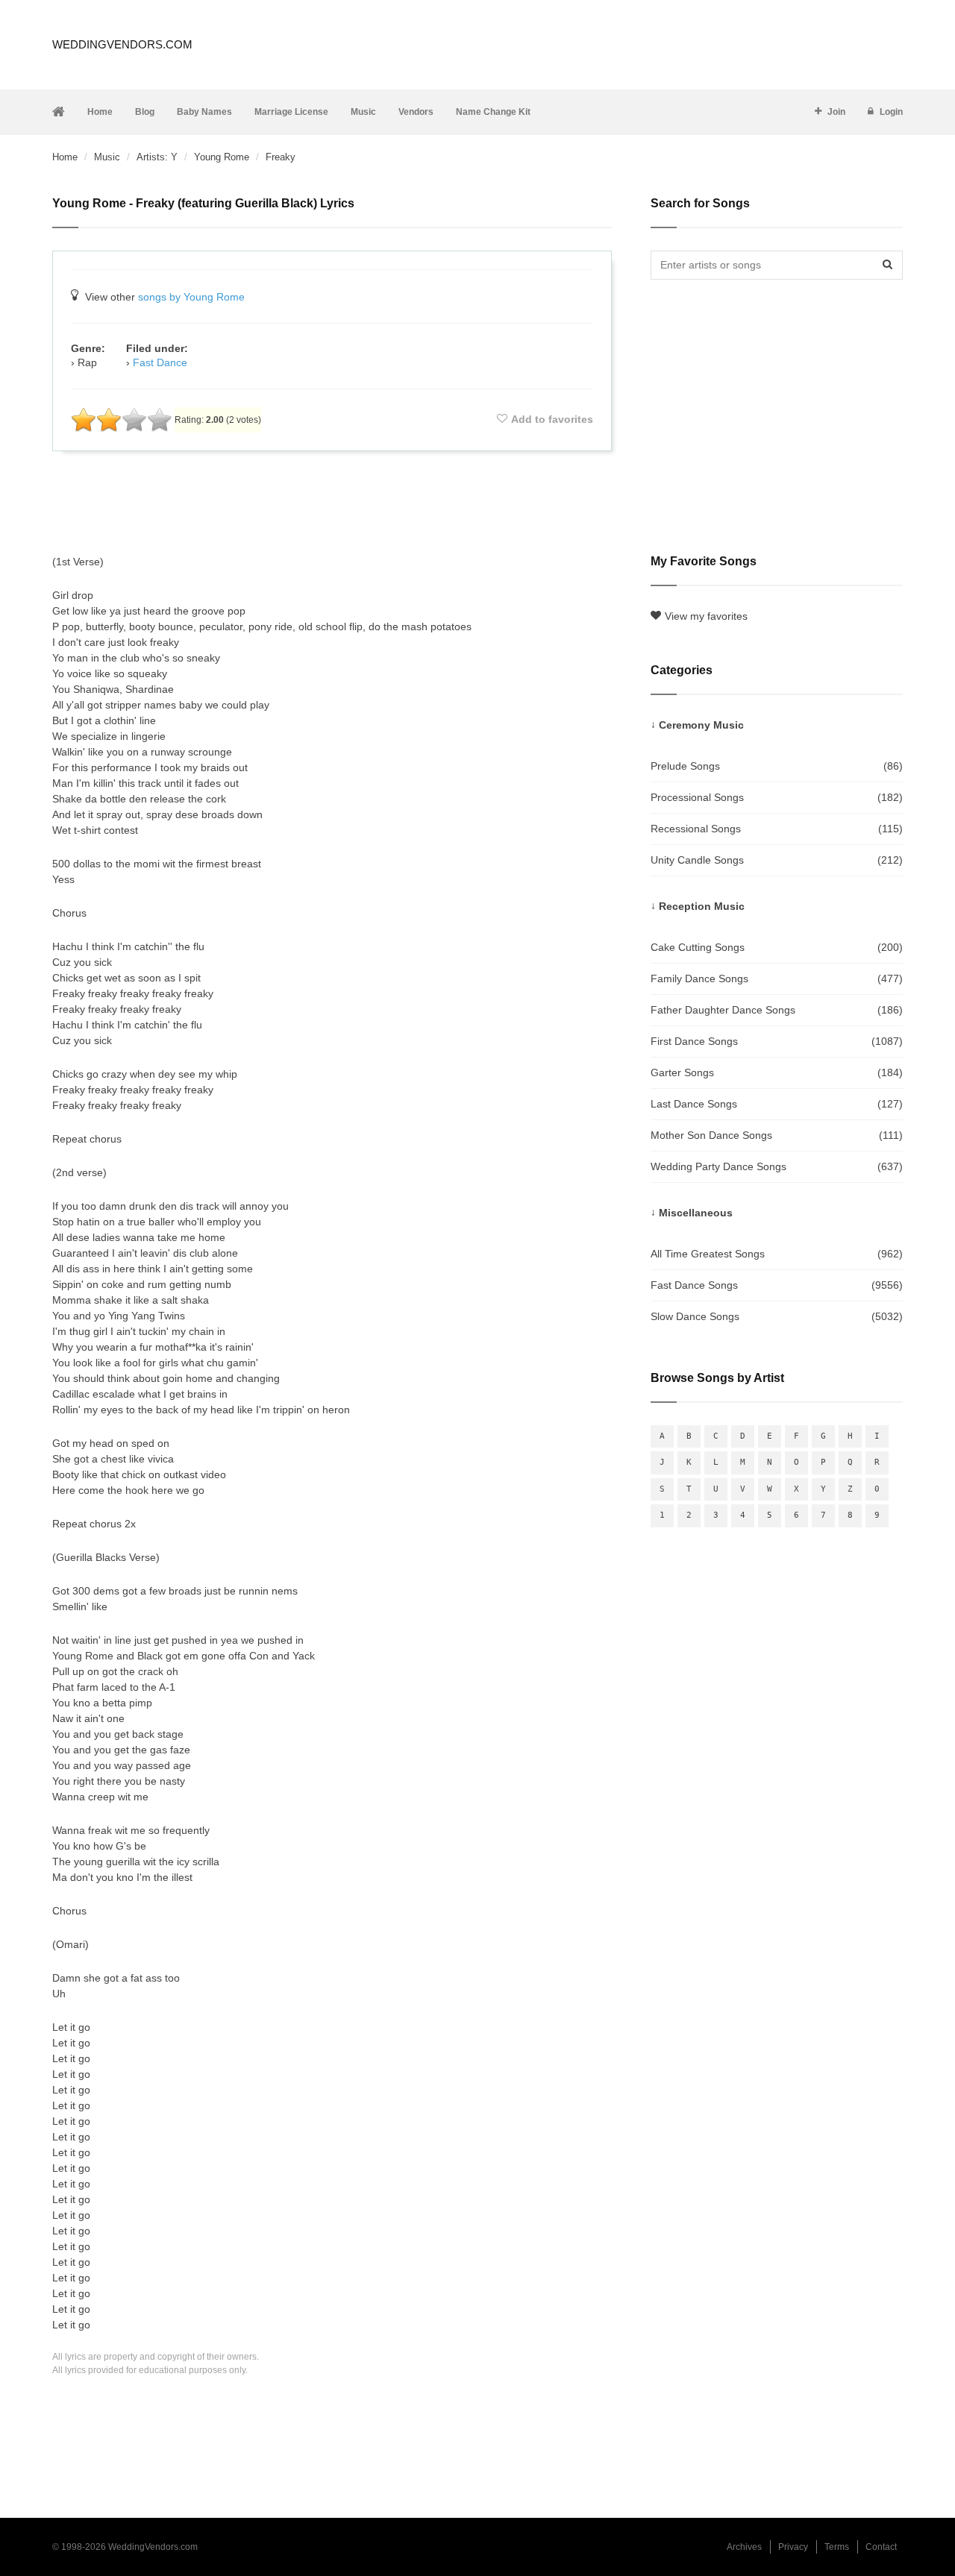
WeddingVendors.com (122, 44)
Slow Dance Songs (777, 1316)
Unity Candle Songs (777, 860)
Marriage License (291, 112)
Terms (837, 2547)
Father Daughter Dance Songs (777, 1010)
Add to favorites (552, 419)
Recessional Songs (777, 829)
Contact (881, 2547)
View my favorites (706, 616)
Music (363, 112)
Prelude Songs (777, 766)
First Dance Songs (777, 1041)
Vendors (416, 112)
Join (836, 112)
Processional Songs (777, 797)
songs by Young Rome (191, 297)
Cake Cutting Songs (777, 947)
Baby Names (204, 112)
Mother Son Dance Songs (777, 1135)
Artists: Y (157, 157)
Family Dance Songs (777, 978)
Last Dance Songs (777, 1104)
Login (891, 112)
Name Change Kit (493, 112)
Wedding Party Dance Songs (777, 1166)
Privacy (793, 2547)
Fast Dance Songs (777, 1285)
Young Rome (222, 157)
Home (100, 112)
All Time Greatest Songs (777, 1254)
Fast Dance (160, 362)
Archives (744, 2547)
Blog (145, 112)
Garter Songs (777, 1072)
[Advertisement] (332, 503)
